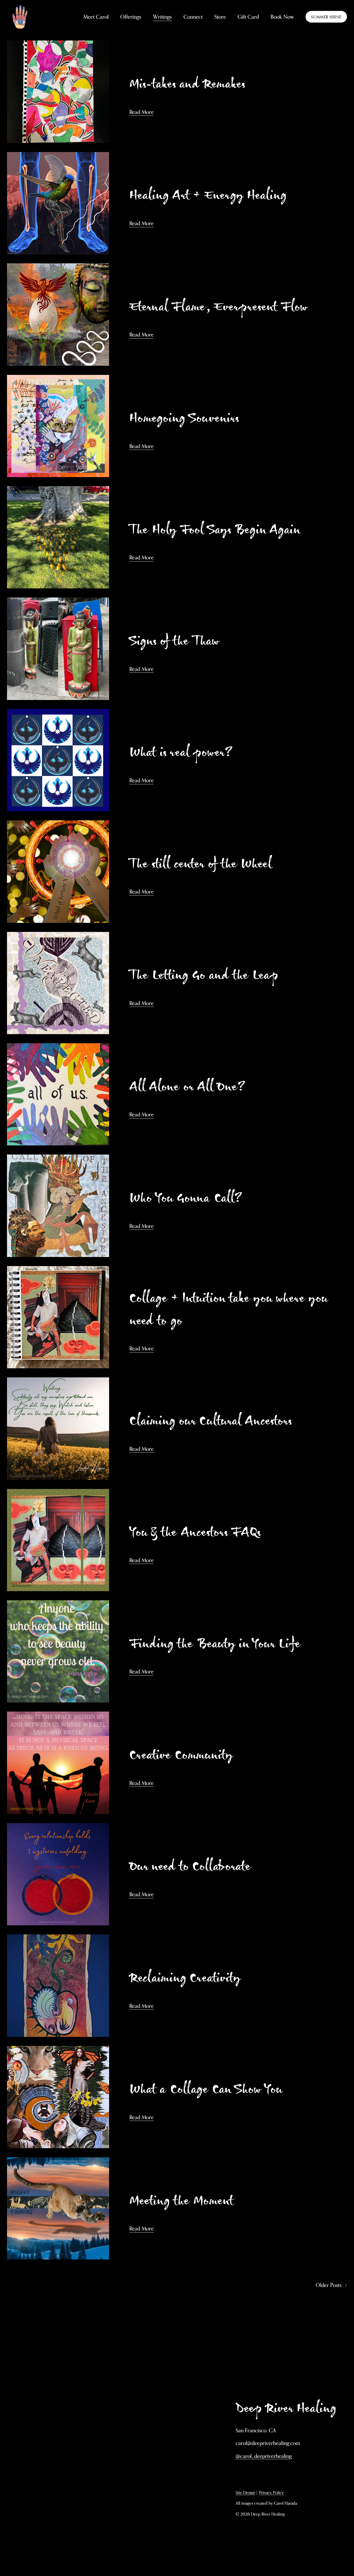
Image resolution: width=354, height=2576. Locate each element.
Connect (193, 17)
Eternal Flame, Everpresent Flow (218, 306)
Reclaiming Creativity (185, 1977)
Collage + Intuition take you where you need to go (228, 1309)
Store (220, 17)
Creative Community (181, 1754)
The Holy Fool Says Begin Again (215, 529)
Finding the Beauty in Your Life (215, 1643)
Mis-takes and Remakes (187, 83)
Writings (162, 17)
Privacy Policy (271, 2492)
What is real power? (181, 751)
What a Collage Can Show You (206, 2088)
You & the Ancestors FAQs (195, 1531)
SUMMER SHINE (326, 17)
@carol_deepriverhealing (264, 2456)
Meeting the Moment (181, 2200)
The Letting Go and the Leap (204, 974)
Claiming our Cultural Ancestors (210, 1420)
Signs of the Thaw (174, 640)
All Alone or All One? (187, 1086)
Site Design (245, 2492)
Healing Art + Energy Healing (208, 194)
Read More (141, 112)
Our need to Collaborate (190, 1866)
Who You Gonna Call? (186, 1197)
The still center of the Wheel (200, 863)
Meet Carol (96, 17)
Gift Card (248, 17)
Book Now (282, 17)
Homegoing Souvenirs (184, 417)
